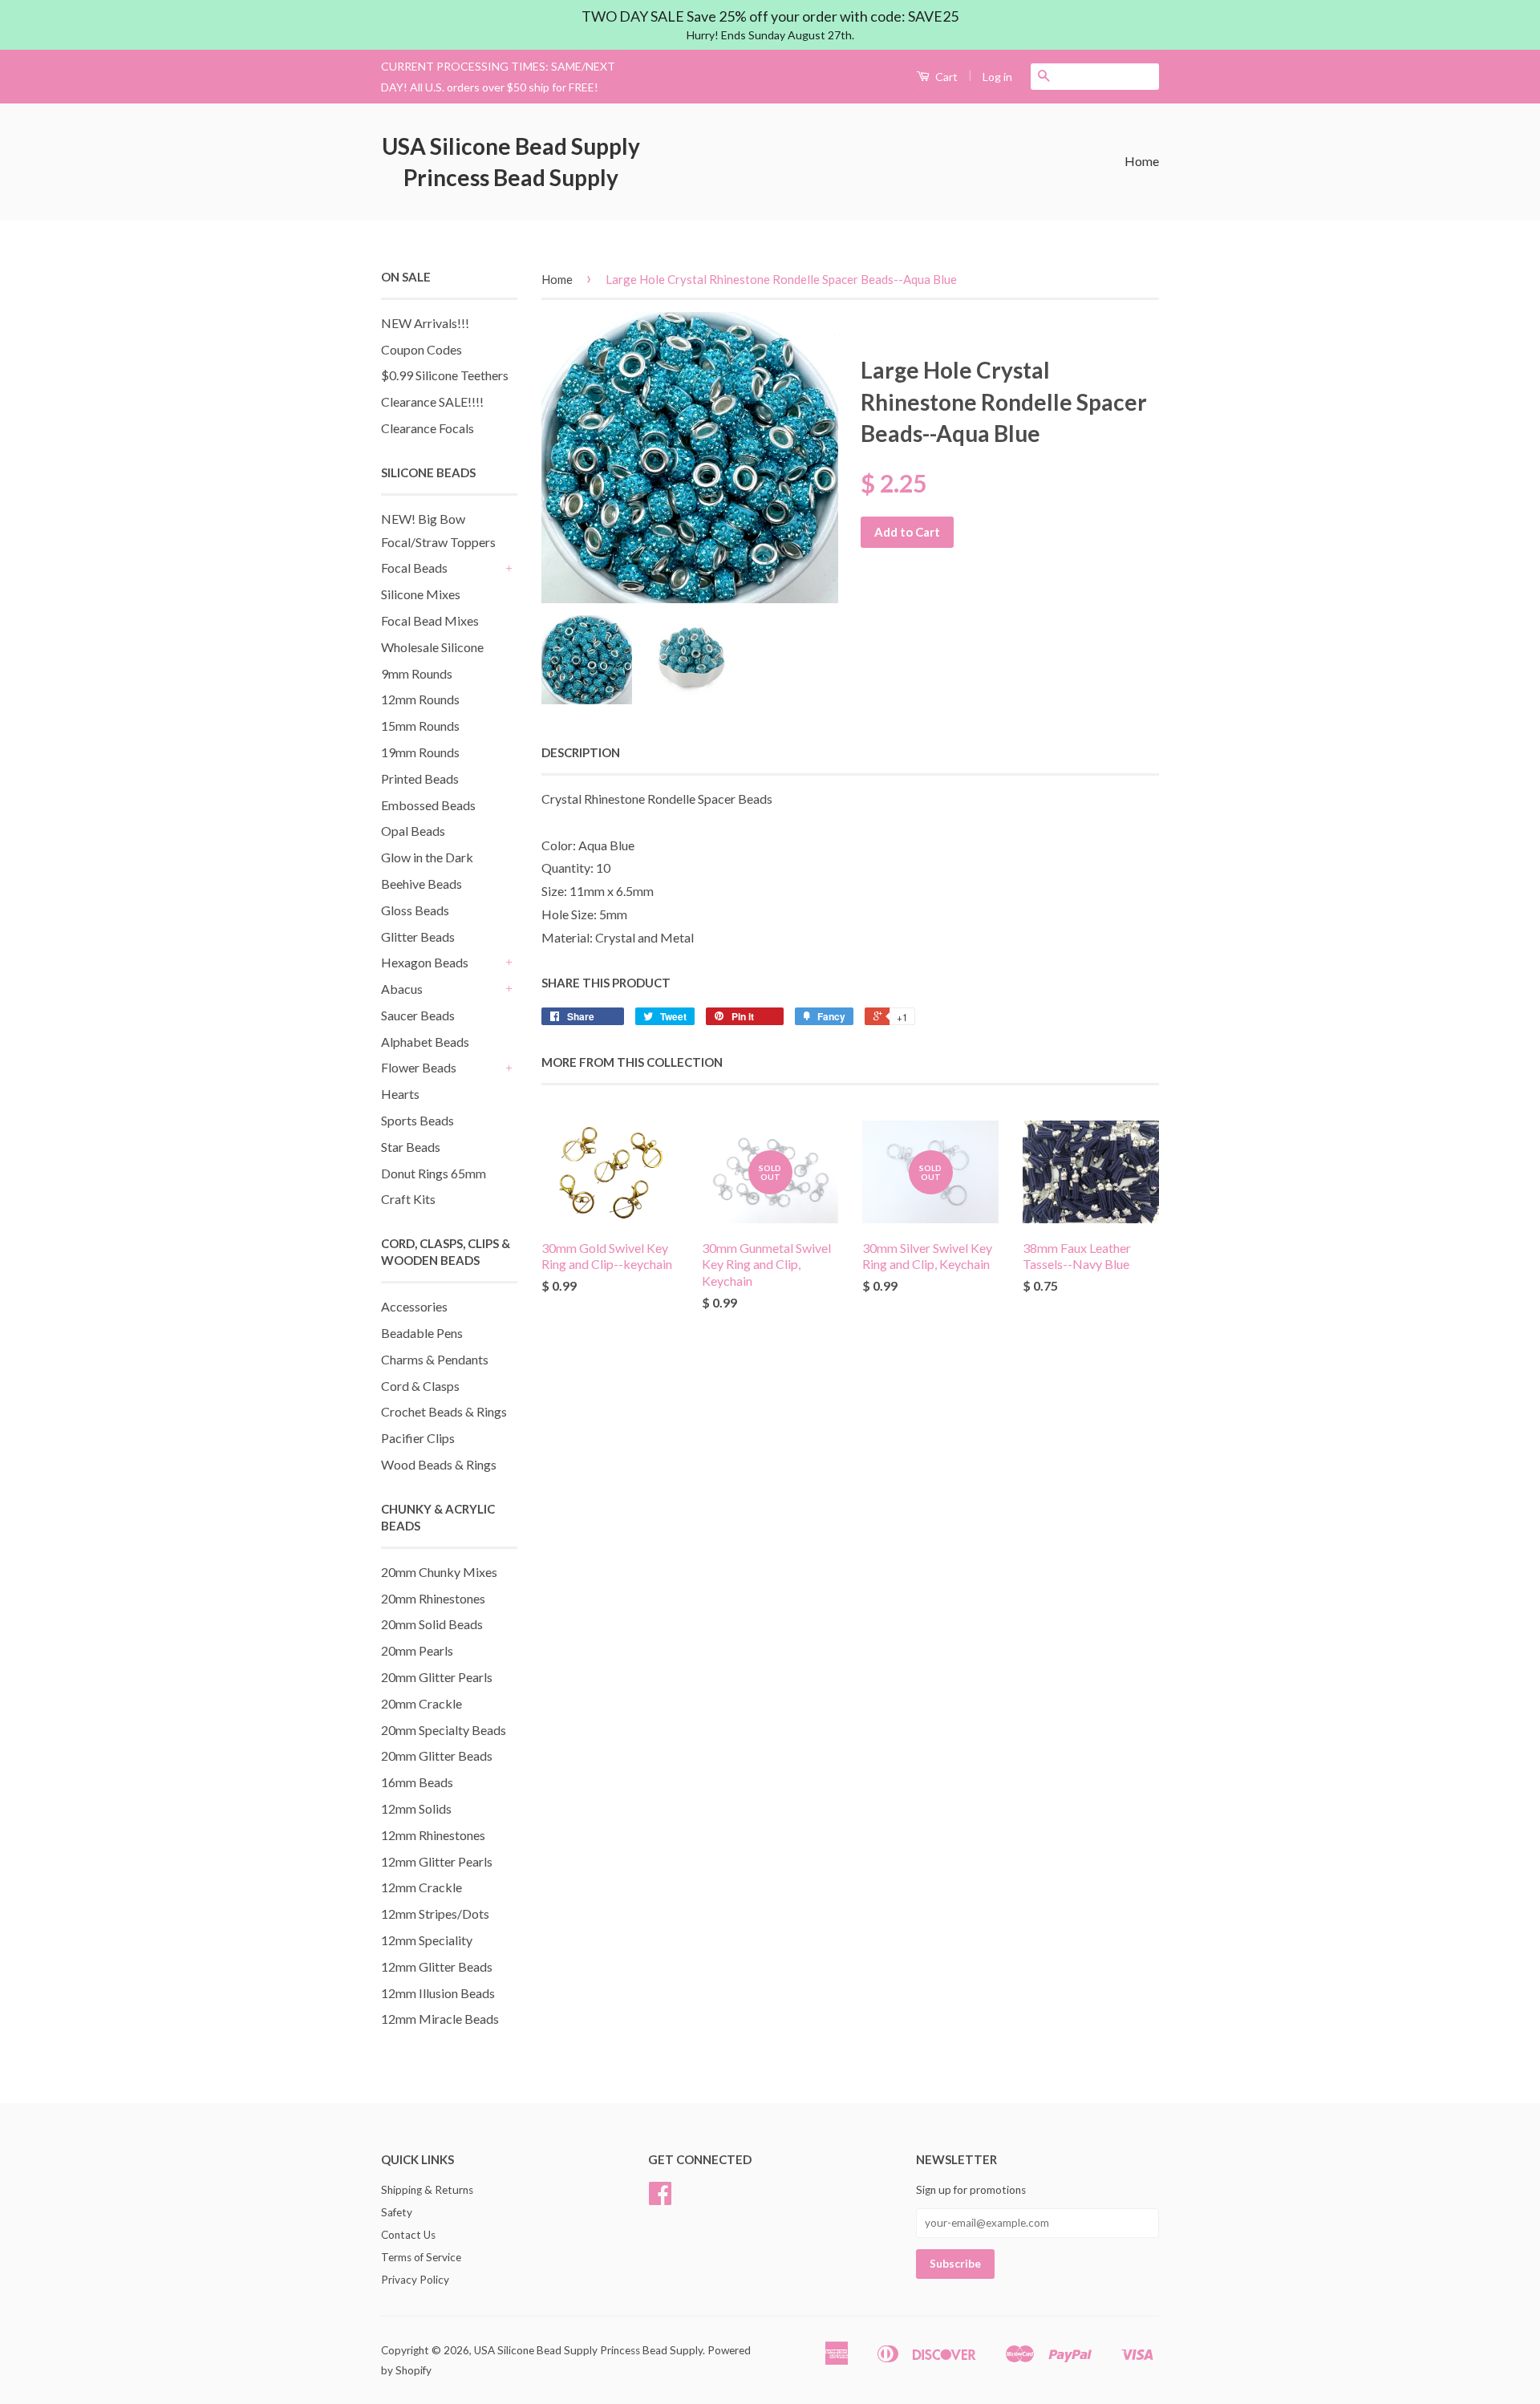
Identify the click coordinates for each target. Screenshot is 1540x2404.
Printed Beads (420, 778)
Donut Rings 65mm (434, 1173)
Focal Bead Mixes (430, 620)
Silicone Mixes (421, 594)
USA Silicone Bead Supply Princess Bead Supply (511, 162)
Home (1142, 161)
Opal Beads (413, 831)
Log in (997, 77)
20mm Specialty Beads (444, 1730)
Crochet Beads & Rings (444, 1411)
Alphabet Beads (425, 1042)
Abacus (402, 989)
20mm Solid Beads (432, 1624)
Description (581, 752)
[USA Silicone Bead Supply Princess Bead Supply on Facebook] (660, 2199)
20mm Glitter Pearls (437, 1677)
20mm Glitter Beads (437, 1755)
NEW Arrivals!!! (425, 323)
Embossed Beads (428, 805)
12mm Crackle (421, 1887)
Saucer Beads (418, 1015)
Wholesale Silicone (432, 647)
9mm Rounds (417, 673)
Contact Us (408, 2235)
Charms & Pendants (435, 1359)
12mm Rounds (420, 699)
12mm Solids (416, 1808)
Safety (397, 2212)
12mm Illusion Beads (438, 1993)
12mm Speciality (427, 1940)
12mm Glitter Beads (437, 1966)
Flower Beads (419, 1067)
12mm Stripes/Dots (435, 1913)
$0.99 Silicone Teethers (445, 375)
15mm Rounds (420, 726)
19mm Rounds (420, 752)
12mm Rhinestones (433, 1835)
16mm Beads (417, 1782)
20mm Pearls (417, 1650)
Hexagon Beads (425, 962)
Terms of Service (421, 2257)
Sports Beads (417, 1120)
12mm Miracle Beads (440, 2019)
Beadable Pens (422, 1333)
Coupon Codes (421, 349)
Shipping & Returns (427, 2190)
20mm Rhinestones (433, 1598)
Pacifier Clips (418, 1438)
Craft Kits (408, 1199)
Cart (945, 77)
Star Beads (411, 1147)
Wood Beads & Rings (439, 1464)
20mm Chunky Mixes (439, 1572)
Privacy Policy (415, 2280)
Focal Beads (414, 568)
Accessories (414, 1306)
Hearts (400, 1094)
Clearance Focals (428, 428)
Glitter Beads (418, 936)
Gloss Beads (415, 910)
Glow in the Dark (427, 857)
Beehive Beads (421, 884)
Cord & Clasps (420, 1386)
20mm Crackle (421, 1703)
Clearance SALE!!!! (432, 401)
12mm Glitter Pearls (437, 1861)
